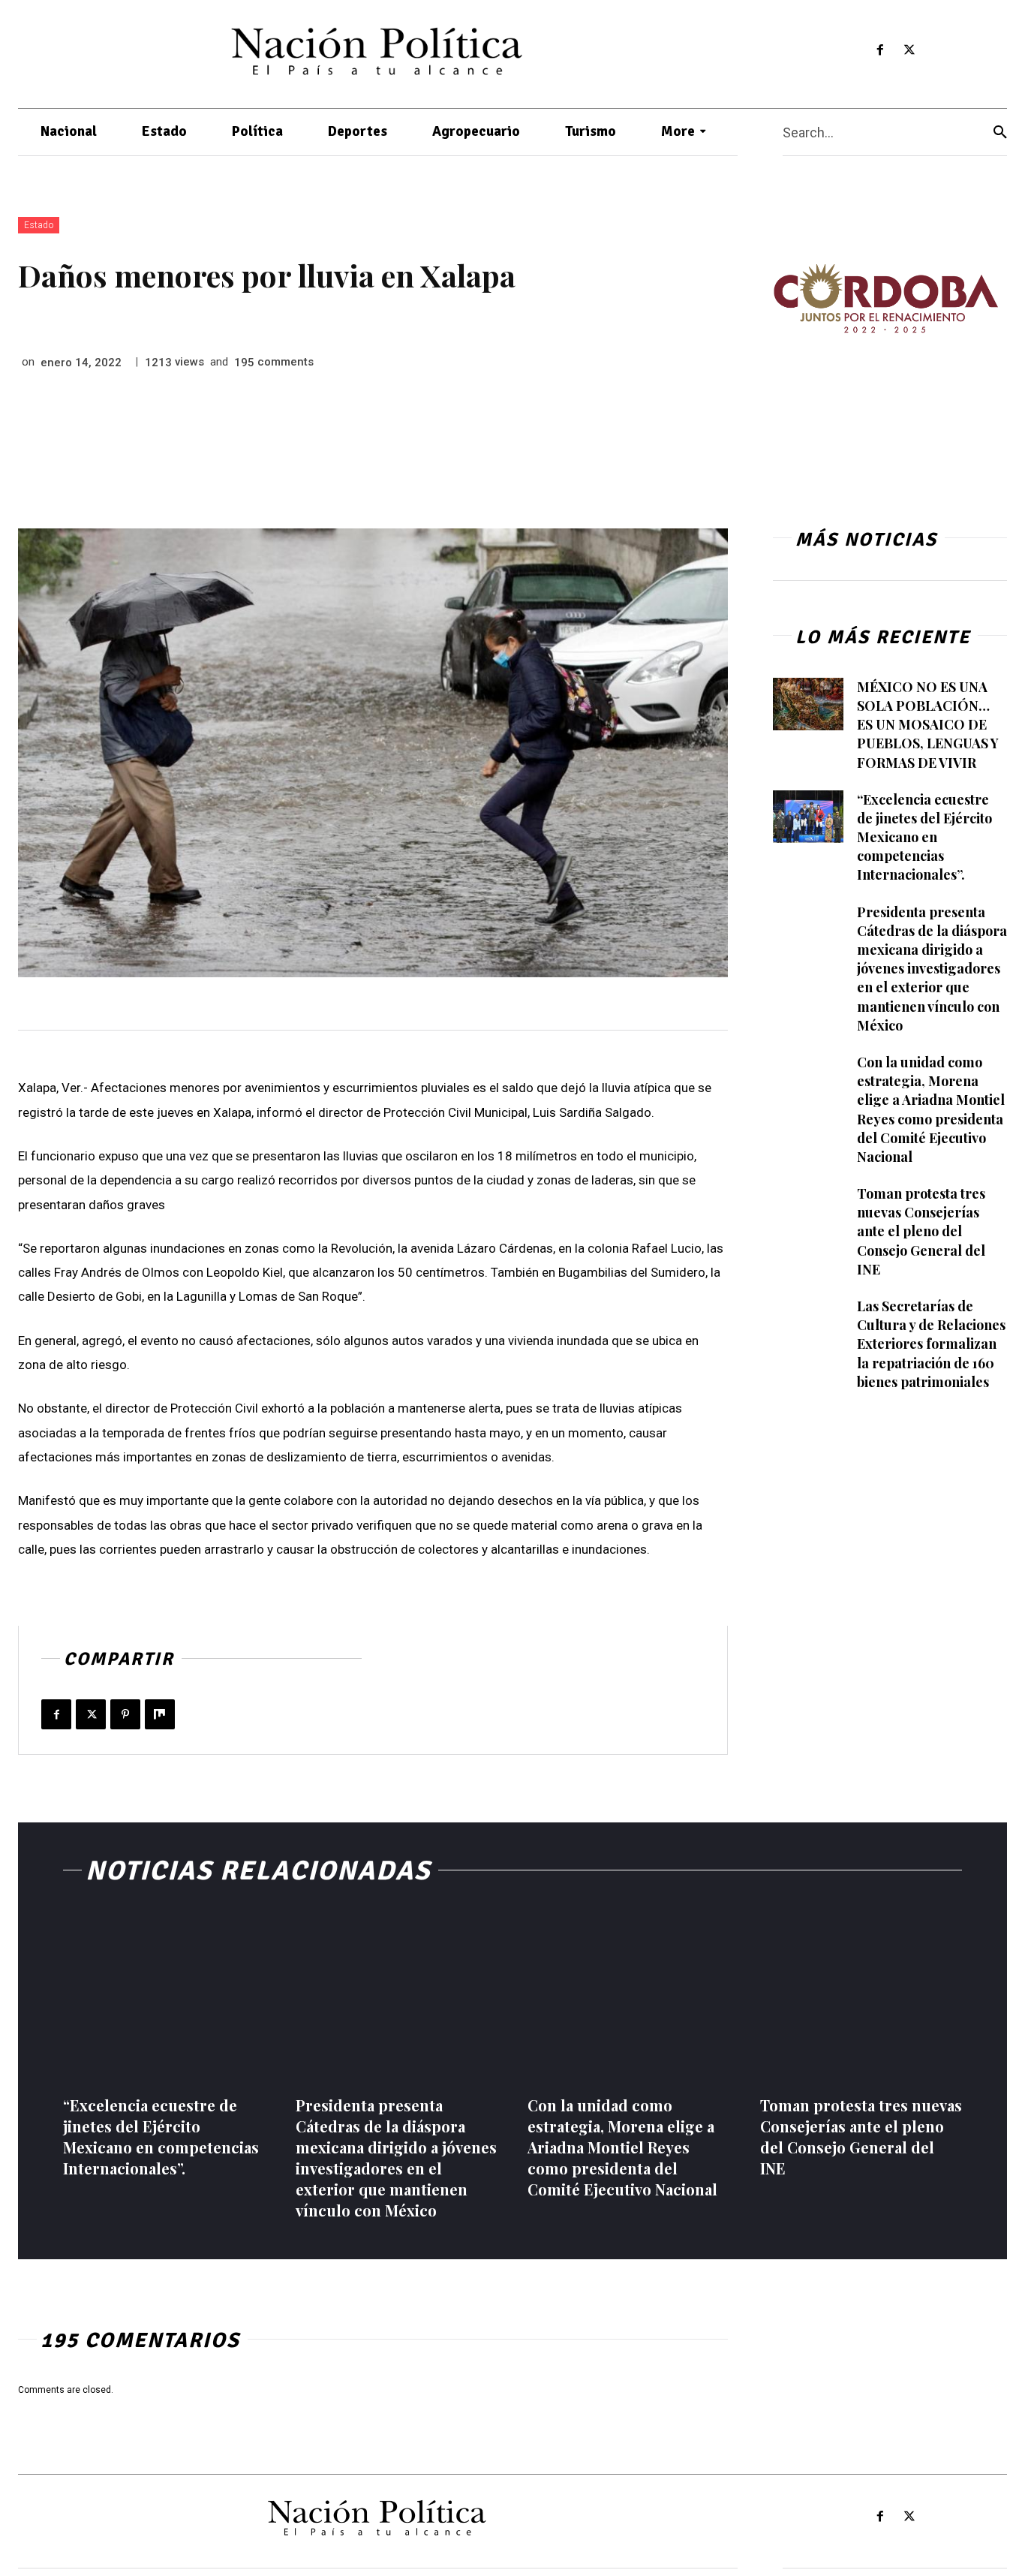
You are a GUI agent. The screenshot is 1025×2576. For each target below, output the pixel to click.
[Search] (1000, 132)
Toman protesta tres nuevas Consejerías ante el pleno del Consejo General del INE (921, 1231)
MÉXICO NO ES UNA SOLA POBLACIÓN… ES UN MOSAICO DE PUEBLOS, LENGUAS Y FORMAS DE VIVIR (928, 725)
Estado (39, 225)
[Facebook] (880, 51)
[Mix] (160, 1714)
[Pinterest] (125, 1714)
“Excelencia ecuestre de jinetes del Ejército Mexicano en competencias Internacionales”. (924, 837)
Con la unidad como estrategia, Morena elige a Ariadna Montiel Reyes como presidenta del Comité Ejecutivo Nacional (622, 2147)
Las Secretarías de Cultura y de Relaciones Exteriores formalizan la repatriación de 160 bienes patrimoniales (931, 1344)
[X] (909, 51)
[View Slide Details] (885, 298)
